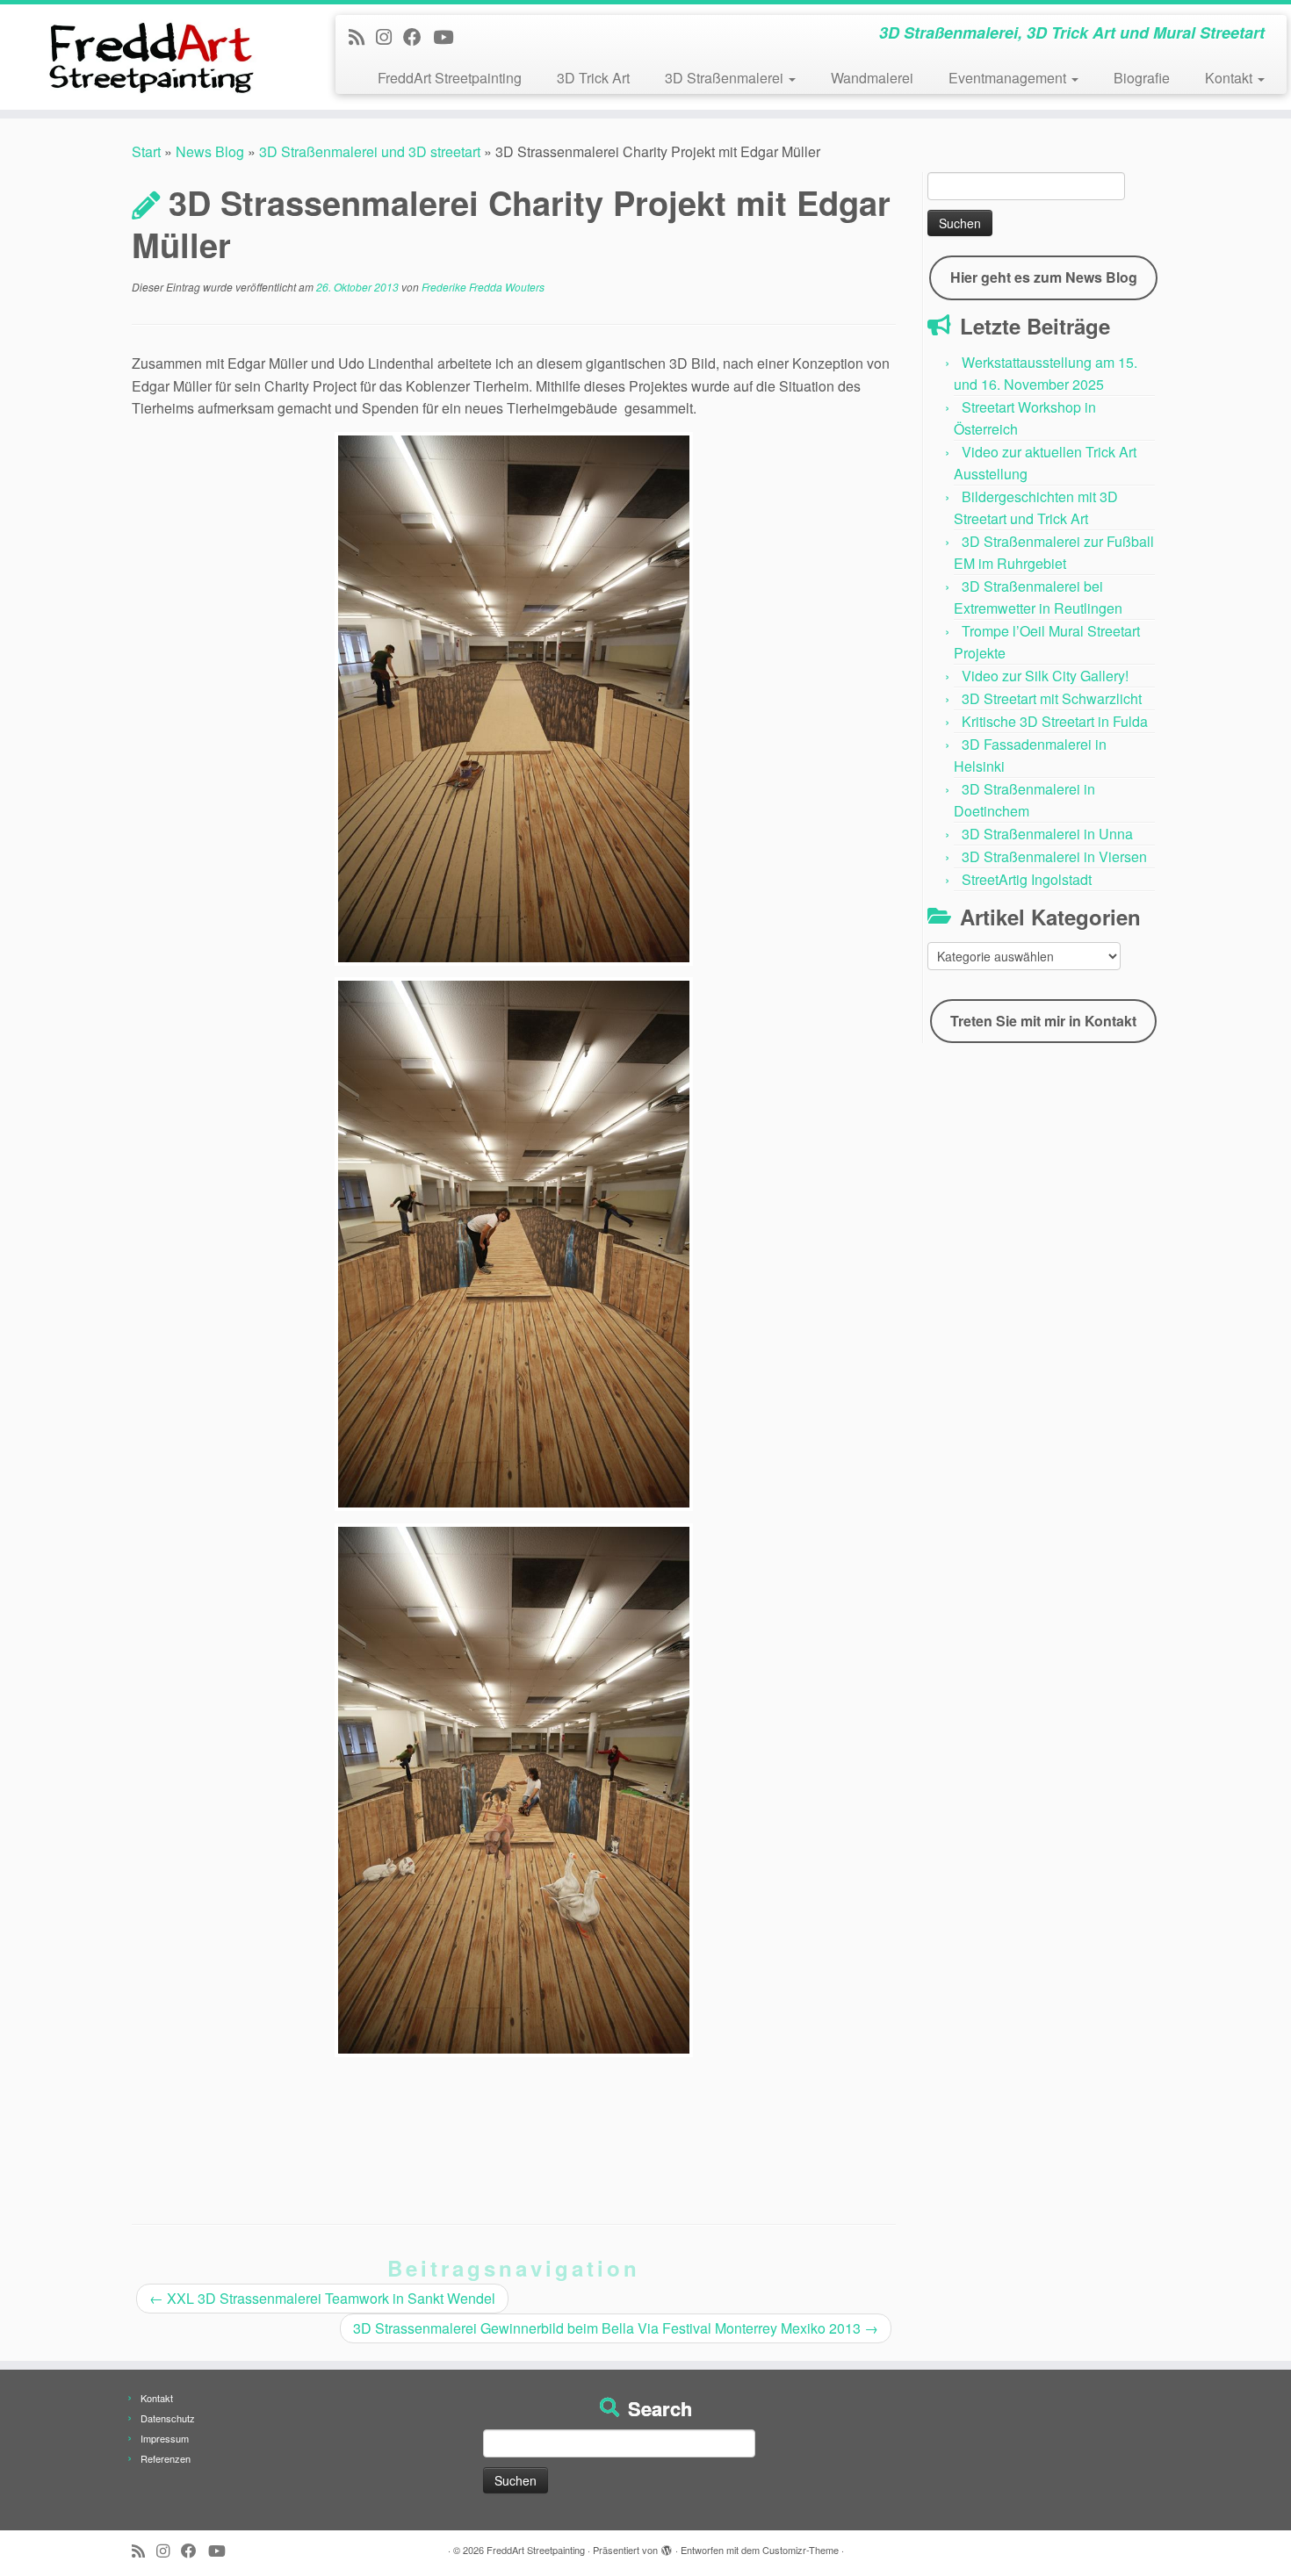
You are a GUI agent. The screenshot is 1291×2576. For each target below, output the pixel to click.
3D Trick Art (593, 78)
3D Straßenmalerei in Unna (1047, 834)
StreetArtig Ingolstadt (1027, 879)
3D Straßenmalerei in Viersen (1054, 856)
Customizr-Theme (801, 2550)
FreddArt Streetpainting (450, 78)
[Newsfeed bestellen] (362, 36)
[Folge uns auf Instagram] (389, 36)
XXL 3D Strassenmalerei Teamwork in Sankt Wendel (322, 2298)
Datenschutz (168, 2418)
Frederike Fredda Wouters (483, 287)
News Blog (210, 151)
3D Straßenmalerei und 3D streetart (370, 151)
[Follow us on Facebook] (418, 36)
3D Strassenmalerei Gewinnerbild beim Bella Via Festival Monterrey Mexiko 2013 (616, 2328)
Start (146, 151)
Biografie (1142, 78)
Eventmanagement (1009, 78)
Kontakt (1230, 78)
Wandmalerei (872, 78)
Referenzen (166, 2458)
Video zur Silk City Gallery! (1045, 676)
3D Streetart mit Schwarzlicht (1052, 698)
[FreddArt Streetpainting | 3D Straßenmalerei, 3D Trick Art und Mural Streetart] (149, 57)
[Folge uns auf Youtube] (449, 36)
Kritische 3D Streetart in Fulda (1055, 721)
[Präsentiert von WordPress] (667, 2546)
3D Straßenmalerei (726, 78)
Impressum (165, 2438)
